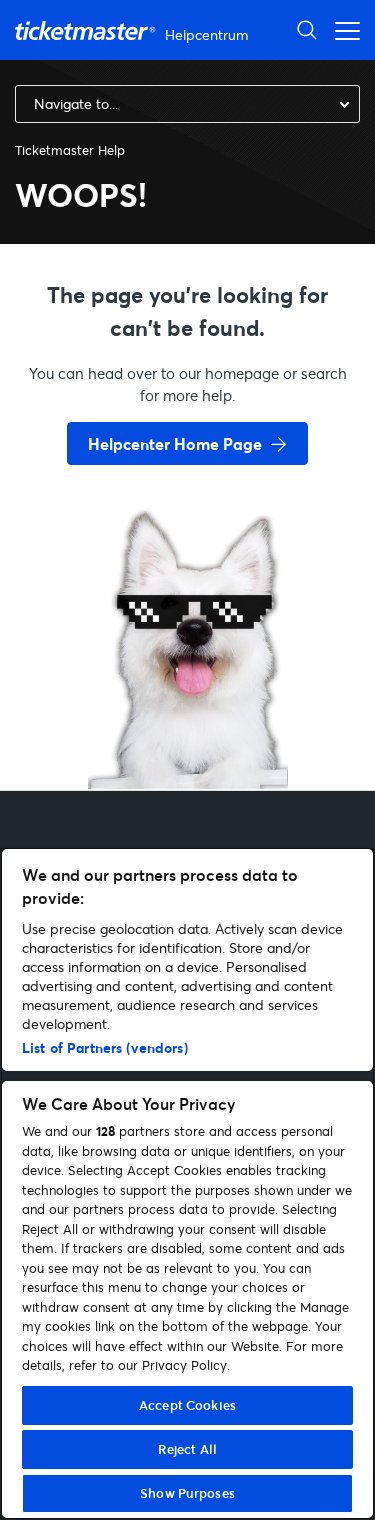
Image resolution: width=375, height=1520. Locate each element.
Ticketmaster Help (70, 150)
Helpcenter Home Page (175, 443)
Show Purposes (187, 1493)
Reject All (187, 1449)
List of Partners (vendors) (105, 1047)
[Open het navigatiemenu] (342, 29)
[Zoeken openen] (307, 29)
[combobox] (187, 104)
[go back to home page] (188, 718)
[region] (187, 1183)
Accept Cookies (187, 1405)
